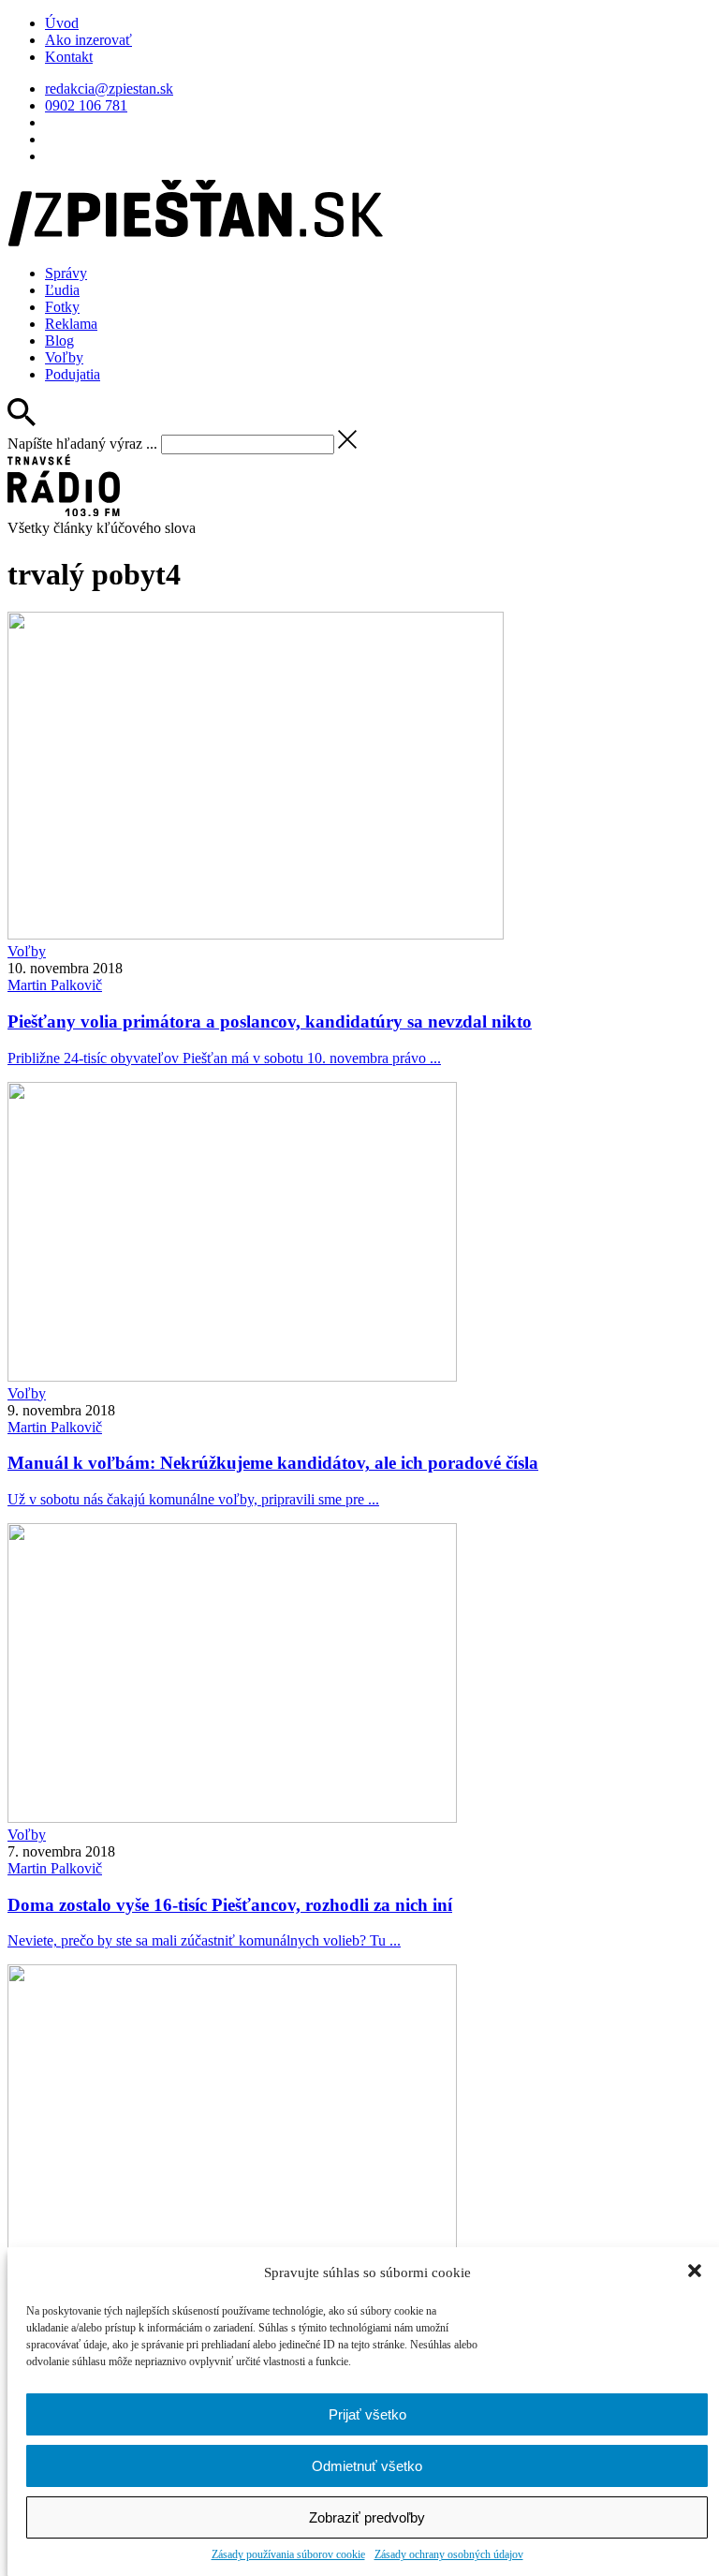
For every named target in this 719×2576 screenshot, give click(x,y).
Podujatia (73, 374)
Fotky (62, 307)
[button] (697, 2273)
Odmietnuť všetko (367, 2466)
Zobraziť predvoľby (367, 2517)
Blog (59, 341)
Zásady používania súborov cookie (288, 2554)
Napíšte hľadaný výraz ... (82, 444)
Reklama (71, 324)
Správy (66, 273)
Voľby (64, 357)
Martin (55, 985)
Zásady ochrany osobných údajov (449, 2554)
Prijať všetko (367, 2414)
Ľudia (62, 290)
